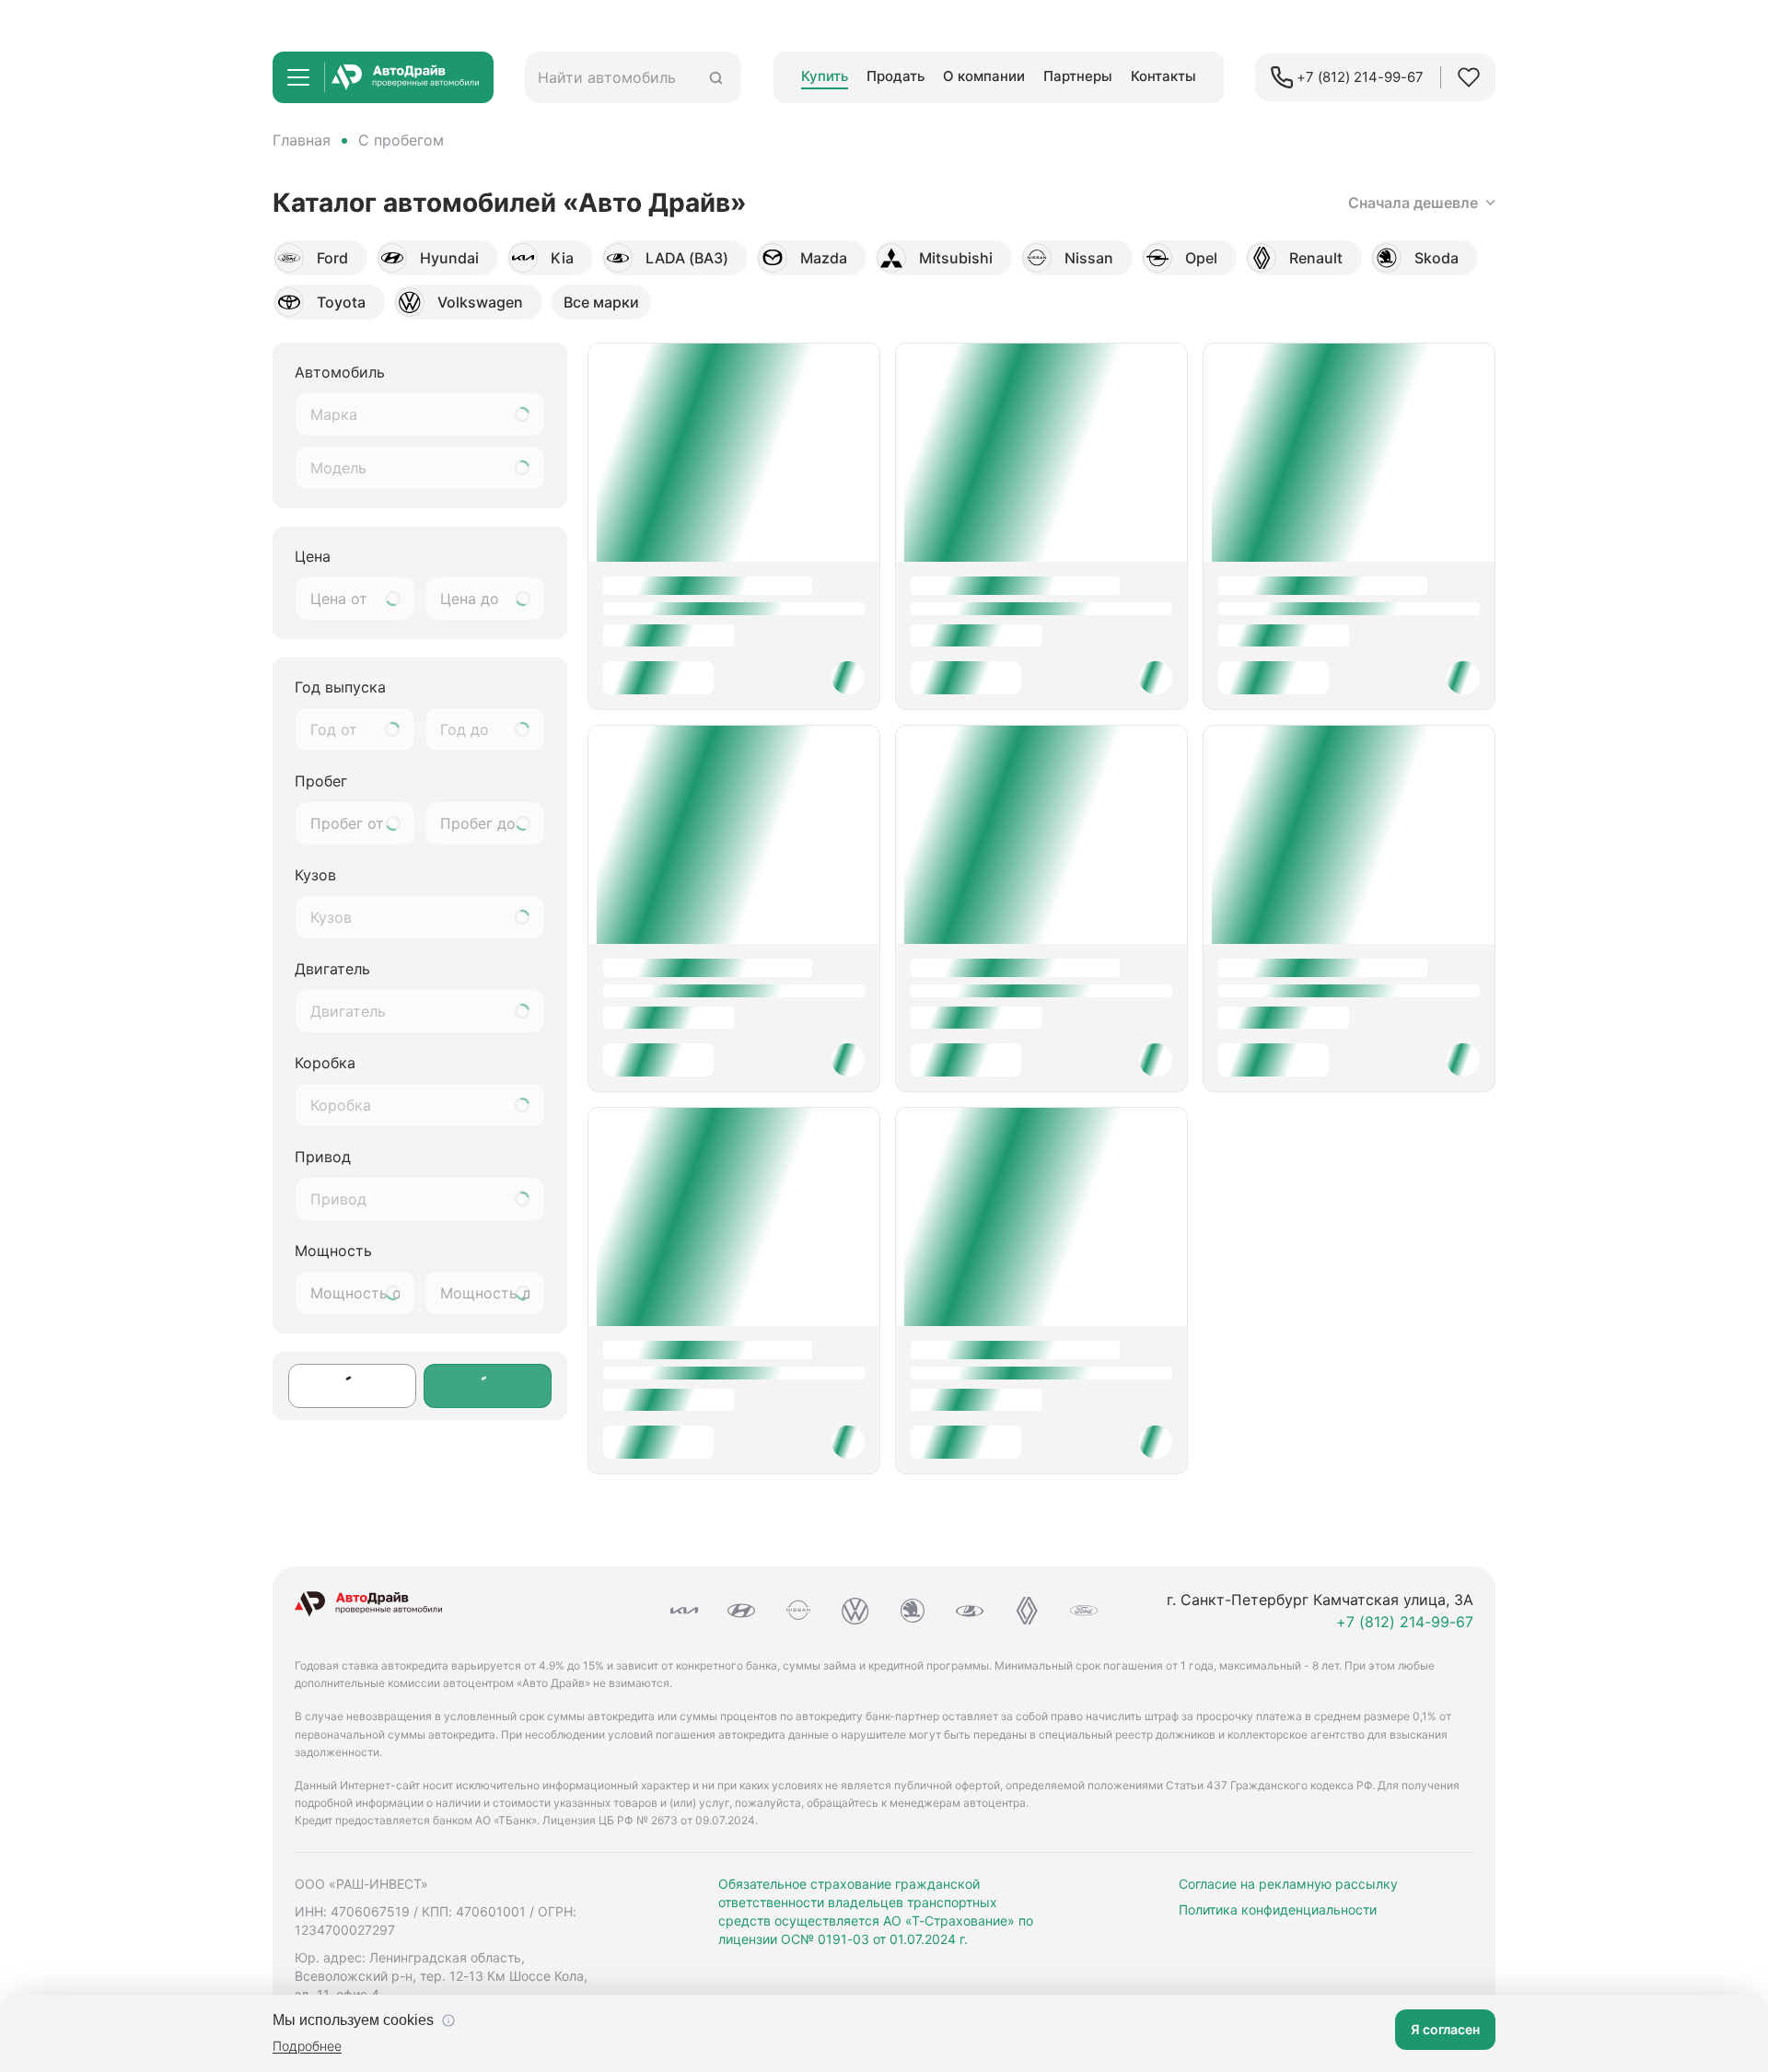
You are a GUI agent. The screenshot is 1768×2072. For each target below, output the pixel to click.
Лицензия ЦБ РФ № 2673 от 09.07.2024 (649, 1820)
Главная (302, 140)
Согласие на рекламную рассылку (1288, 1884)
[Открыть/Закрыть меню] (298, 77)
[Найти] (716, 78)
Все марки (601, 302)
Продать (896, 76)
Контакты (1163, 76)
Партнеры (1078, 76)
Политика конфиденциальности (1278, 1909)
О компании (984, 76)
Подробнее (307, 2046)
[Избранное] (1469, 77)
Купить (825, 76)
